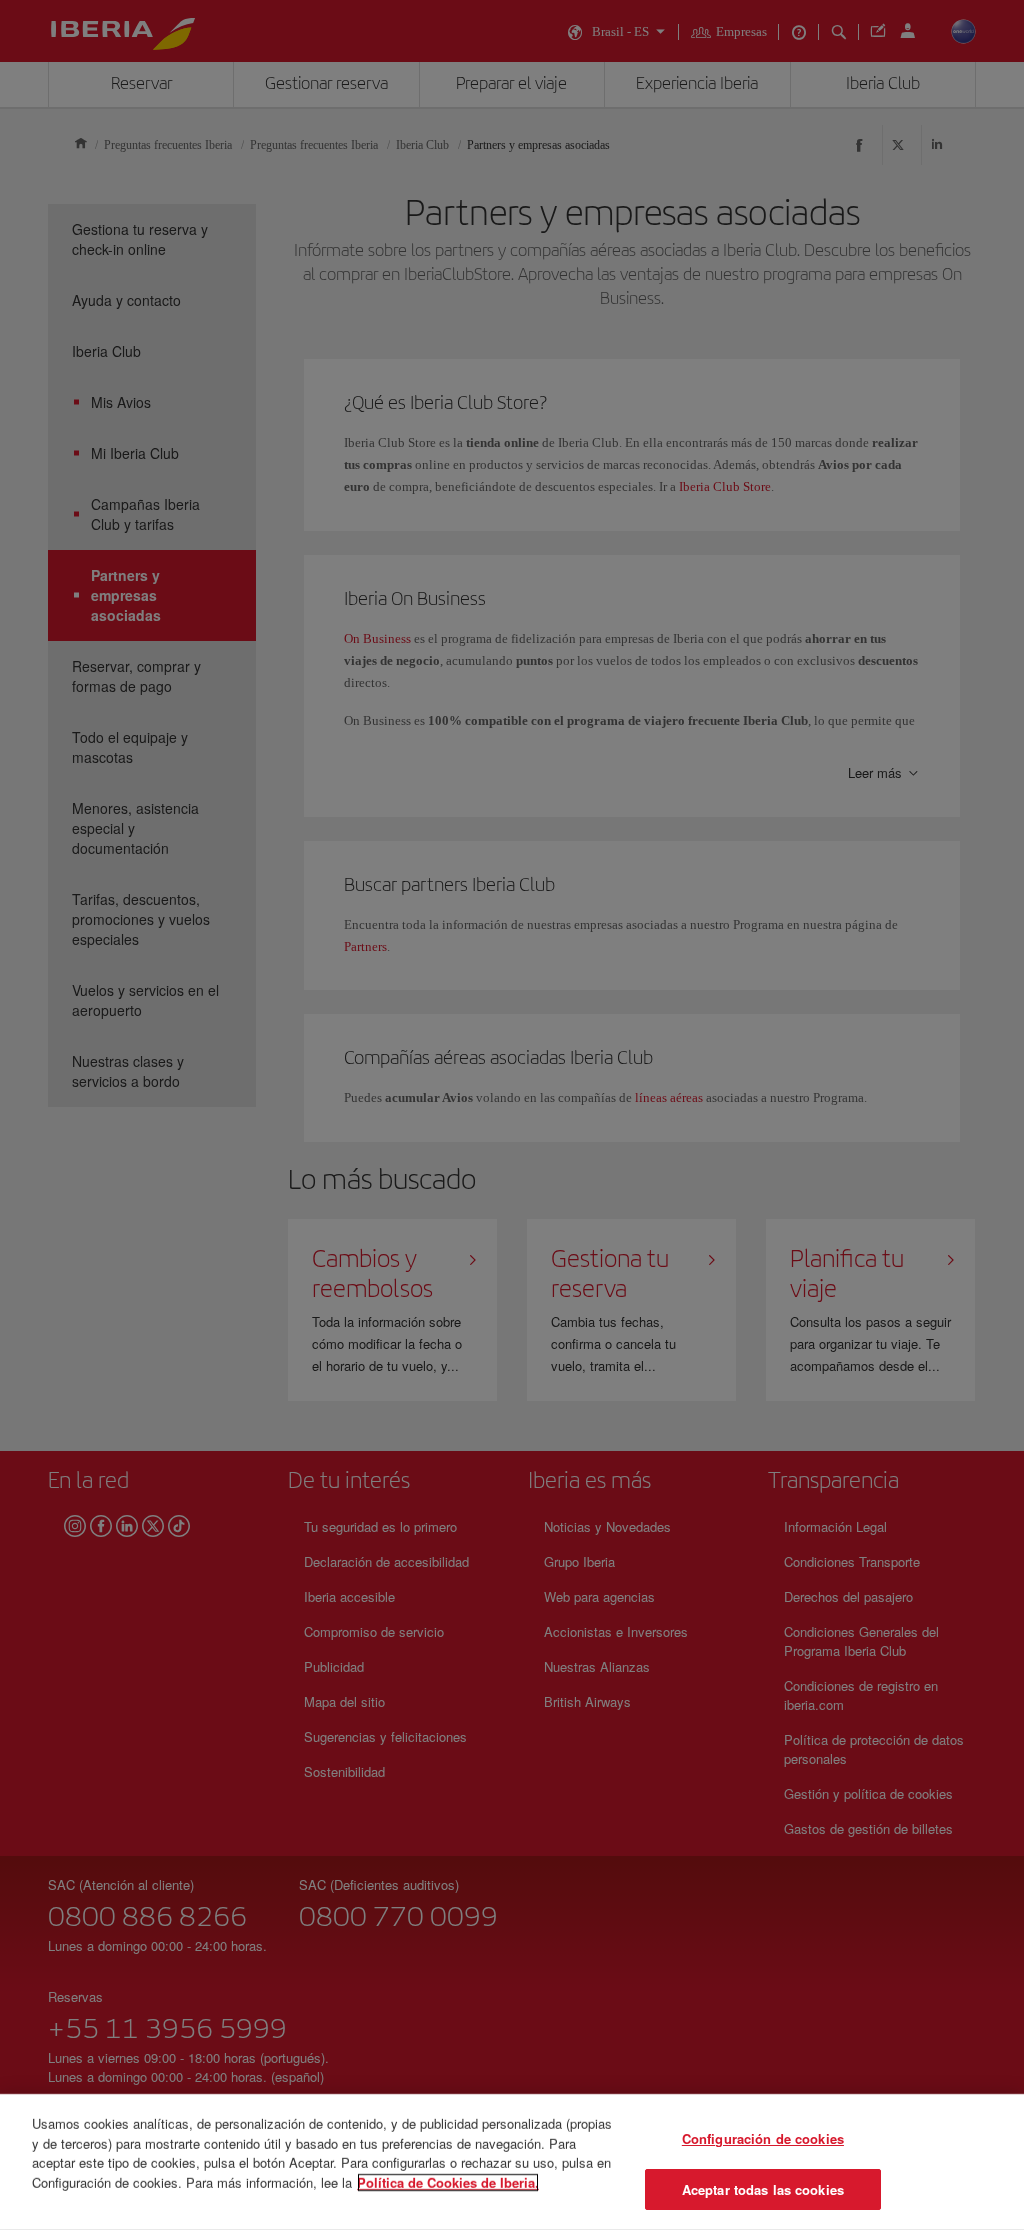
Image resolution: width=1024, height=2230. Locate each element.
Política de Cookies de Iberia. (448, 2181)
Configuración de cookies (763, 2138)
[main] (512, 2162)
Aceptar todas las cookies (763, 2188)
